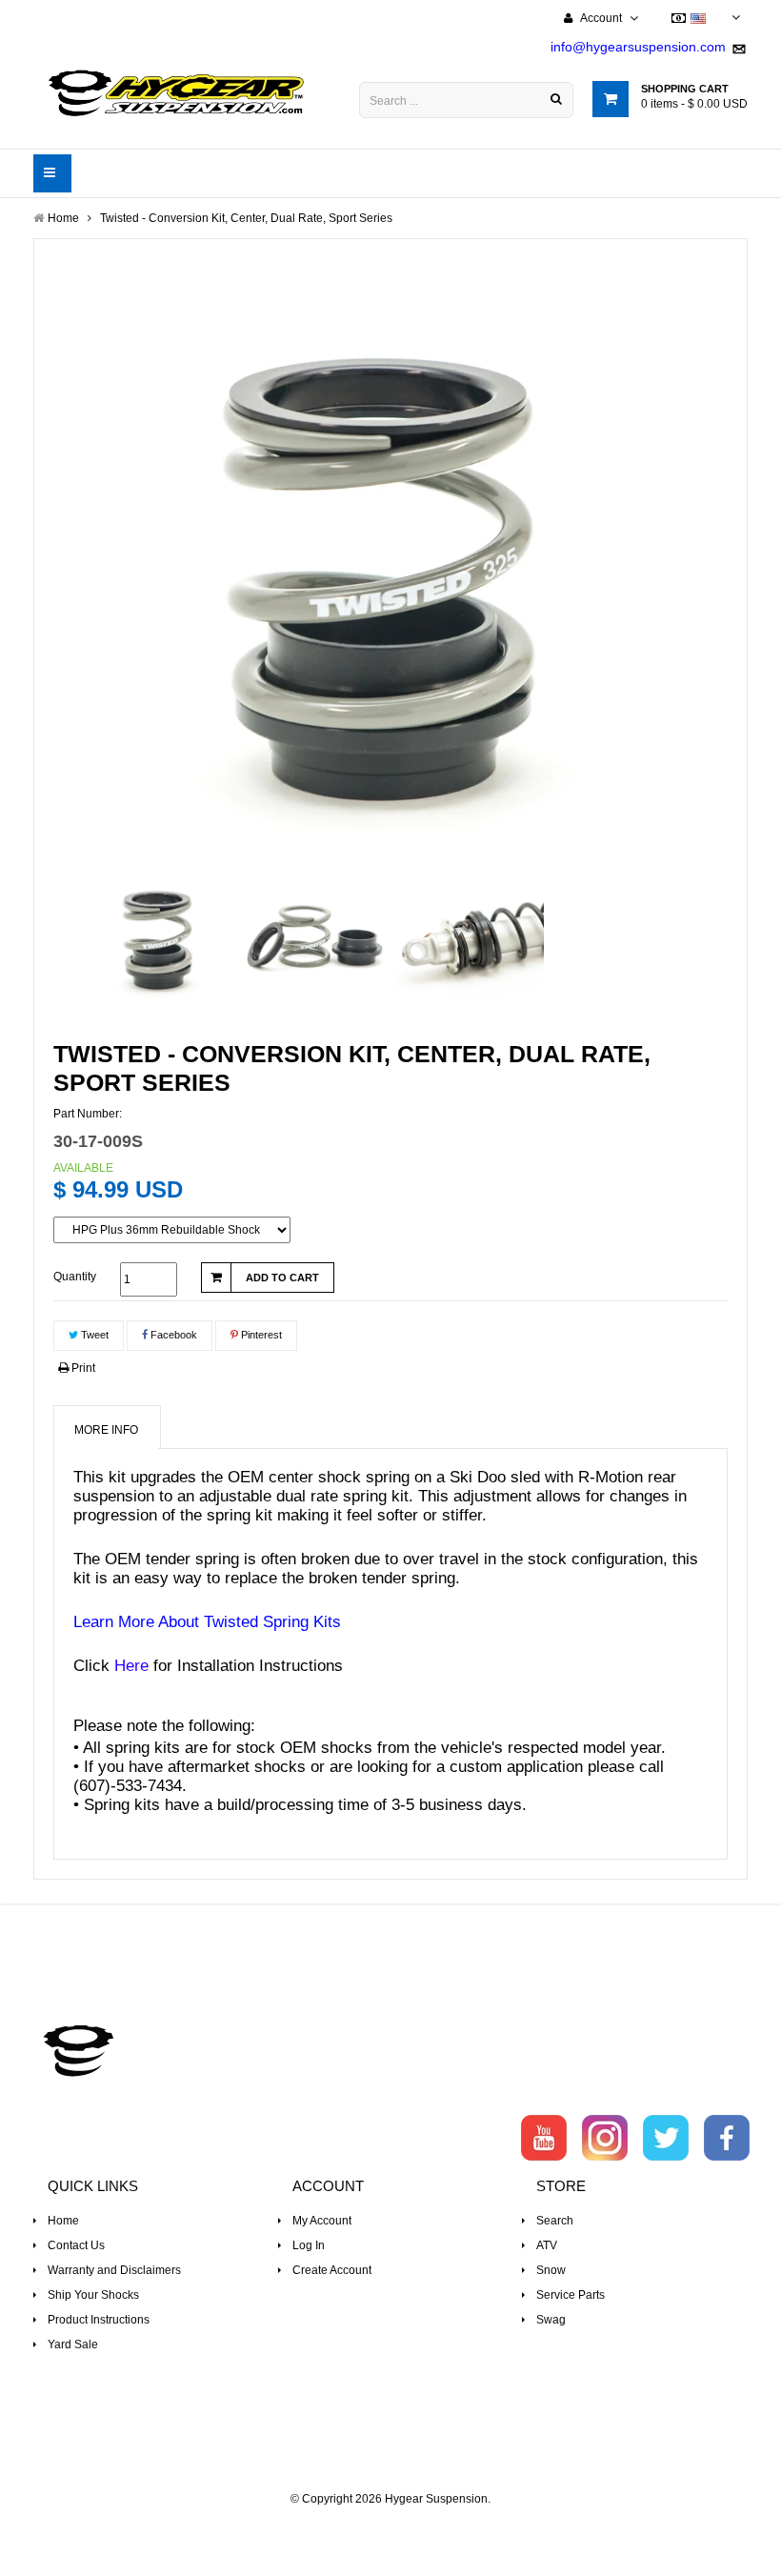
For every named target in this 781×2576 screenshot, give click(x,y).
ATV (547, 2245)
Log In (309, 2245)
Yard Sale (73, 2345)
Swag (551, 2320)
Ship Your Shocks (93, 2295)
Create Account (332, 2270)
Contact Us (76, 2245)
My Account (322, 2221)
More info (106, 1430)
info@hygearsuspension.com (638, 47)
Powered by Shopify (391, 2525)
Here (131, 1666)
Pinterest (260, 1335)
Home (63, 2221)
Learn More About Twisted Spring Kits (207, 1622)
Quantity (75, 1277)
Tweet (93, 1335)
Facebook (172, 1335)
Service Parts (571, 2295)
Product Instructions (99, 2320)
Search (555, 2221)
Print (82, 1368)
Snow (551, 2270)
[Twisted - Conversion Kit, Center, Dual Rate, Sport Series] (160, 935)
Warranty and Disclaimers (114, 2270)
